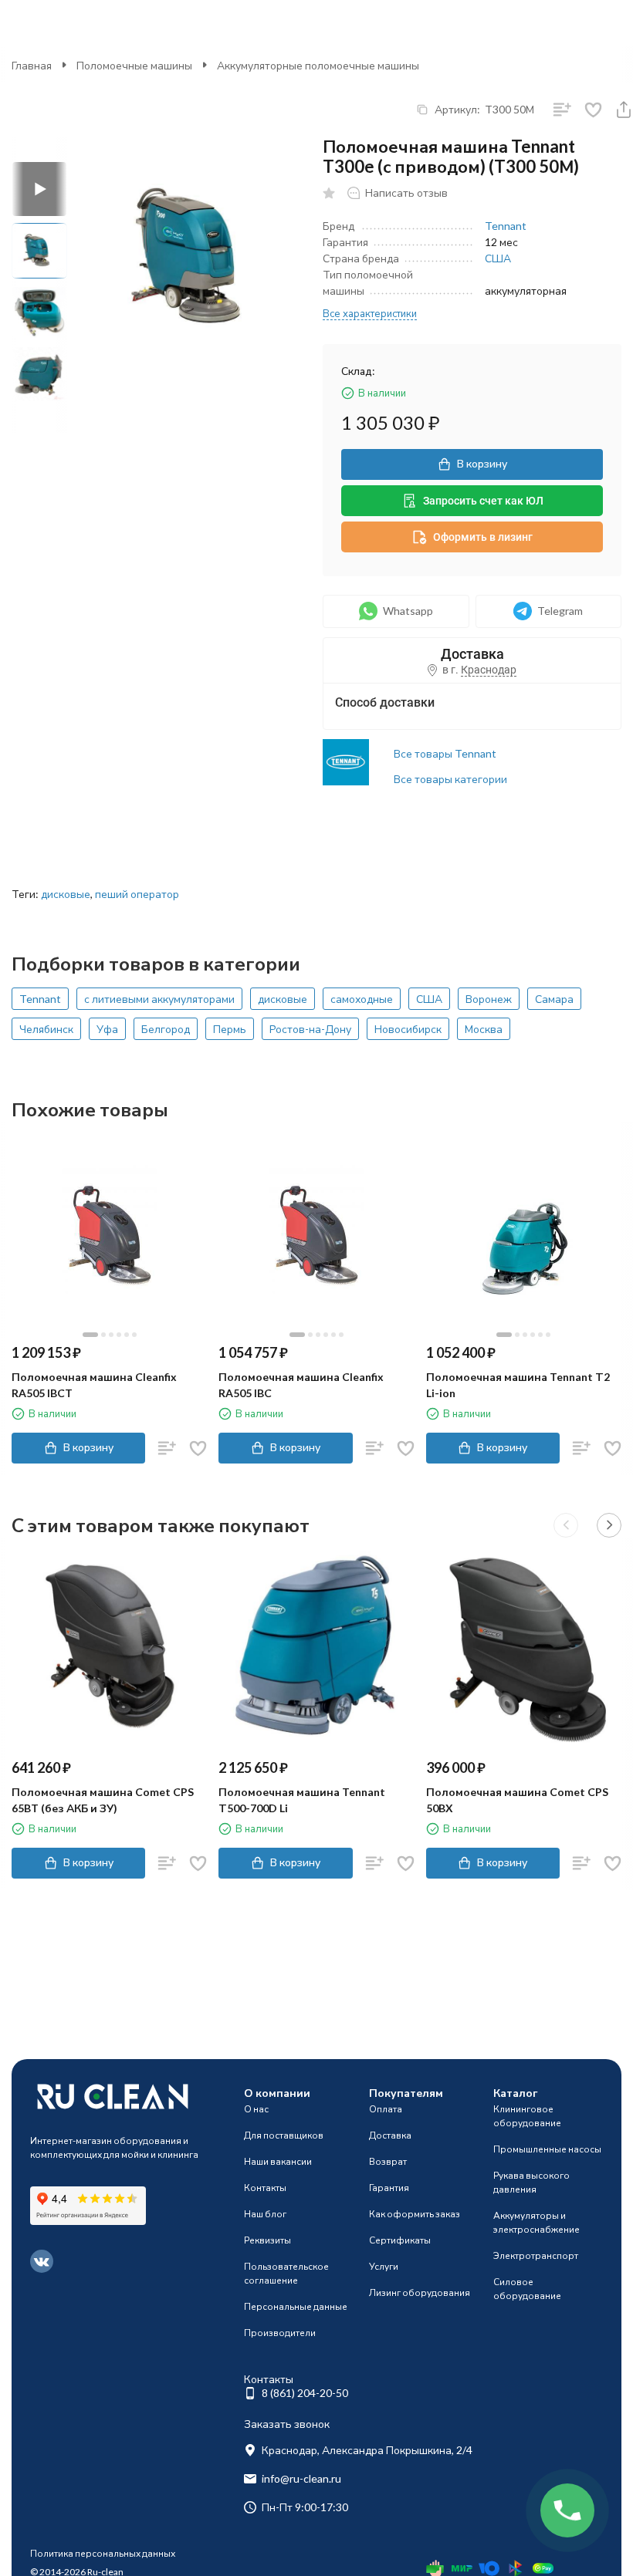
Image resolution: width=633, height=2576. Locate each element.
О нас (256, 2109)
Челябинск (46, 1029)
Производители (280, 2333)
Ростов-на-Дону (310, 1029)
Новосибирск (408, 1029)
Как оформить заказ (415, 2214)
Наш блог (265, 2214)
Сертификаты (400, 2240)
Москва (484, 1029)
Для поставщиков (284, 2135)
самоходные (362, 999)
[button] (566, 1525)
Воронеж (489, 999)
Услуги (384, 2266)
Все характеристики (370, 313)
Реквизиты (267, 2240)
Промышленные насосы (547, 2149)
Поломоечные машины (134, 65)
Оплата (386, 2109)
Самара (554, 999)
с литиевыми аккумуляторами (159, 999)
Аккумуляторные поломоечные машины (318, 65)
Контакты (265, 2188)
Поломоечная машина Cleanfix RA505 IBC (301, 1385)
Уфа (107, 1029)
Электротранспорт (536, 2255)
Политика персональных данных (103, 2553)
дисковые (66, 894)
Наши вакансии (278, 2161)
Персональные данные (296, 2306)
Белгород (166, 1029)
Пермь (230, 1029)
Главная (32, 65)
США (498, 258)
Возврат (388, 2161)
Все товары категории (450, 779)
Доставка (390, 2135)
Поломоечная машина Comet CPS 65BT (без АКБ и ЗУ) (103, 1800)
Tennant (506, 226)
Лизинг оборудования (420, 2292)
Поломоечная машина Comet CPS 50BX (517, 1800)
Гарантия (389, 2188)
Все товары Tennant (445, 753)
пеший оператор (137, 894)
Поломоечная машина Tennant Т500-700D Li (302, 1800)
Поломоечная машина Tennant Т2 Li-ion (518, 1385)
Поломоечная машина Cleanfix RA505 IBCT (94, 1385)
